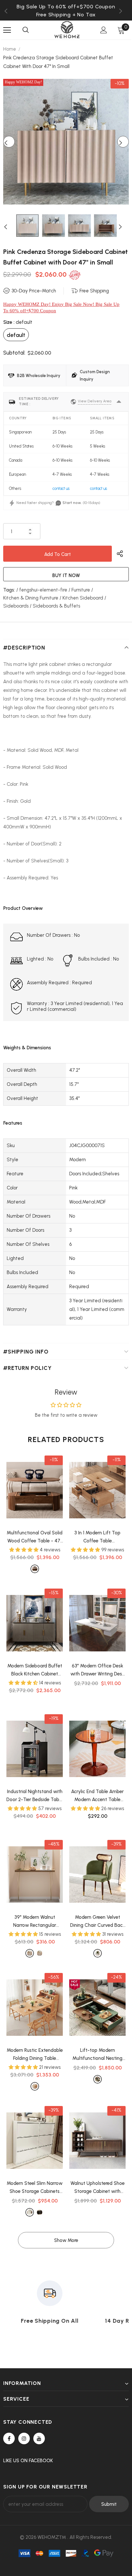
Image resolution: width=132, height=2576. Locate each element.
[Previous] (9, 142)
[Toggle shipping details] (119, 402)
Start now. (72, 503)
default (16, 335)
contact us (61, 488)
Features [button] (13, 1123)
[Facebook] (9, 2438)
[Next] (123, 142)
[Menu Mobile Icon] (7, 30)
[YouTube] (39, 2438)
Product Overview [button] (23, 908)
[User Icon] (104, 30)
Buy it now (66, 575)
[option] (66, 15)
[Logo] (67, 30)
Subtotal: (14, 353)
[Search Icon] (26, 30)
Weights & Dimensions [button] (27, 1048)
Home (10, 49)
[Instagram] (24, 2438)
